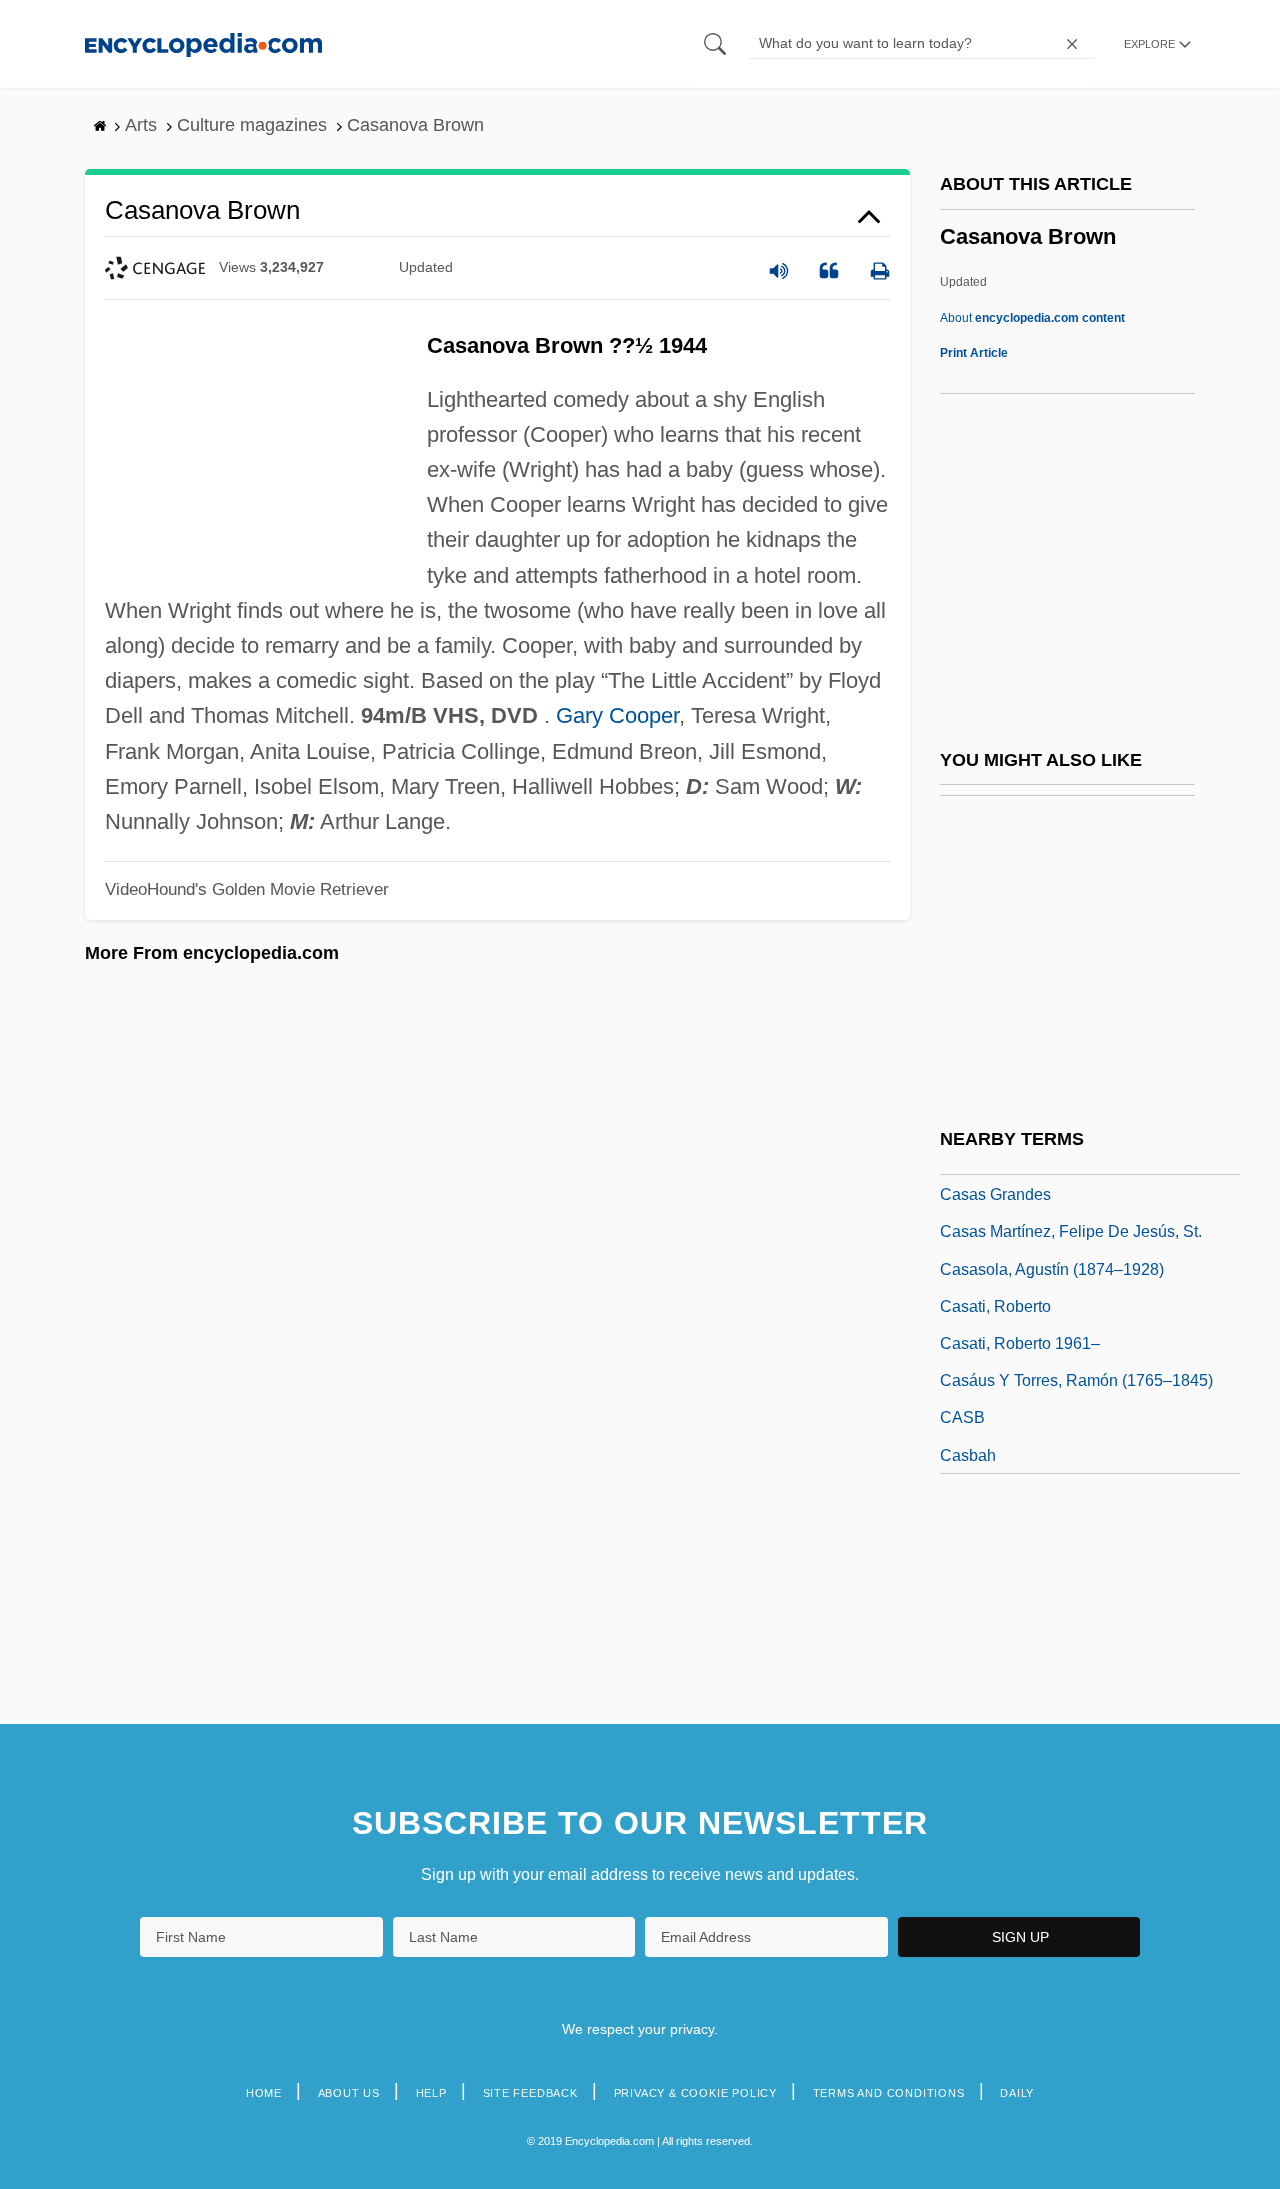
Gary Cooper (617, 715)
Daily (1017, 2093)
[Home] (203, 43)
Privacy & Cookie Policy (695, 2093)
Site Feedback (530, 2093)
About (1032, 318)
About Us (349, 2093)
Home (264, 2093)
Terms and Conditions (889, 2093)
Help (431, 2093)
